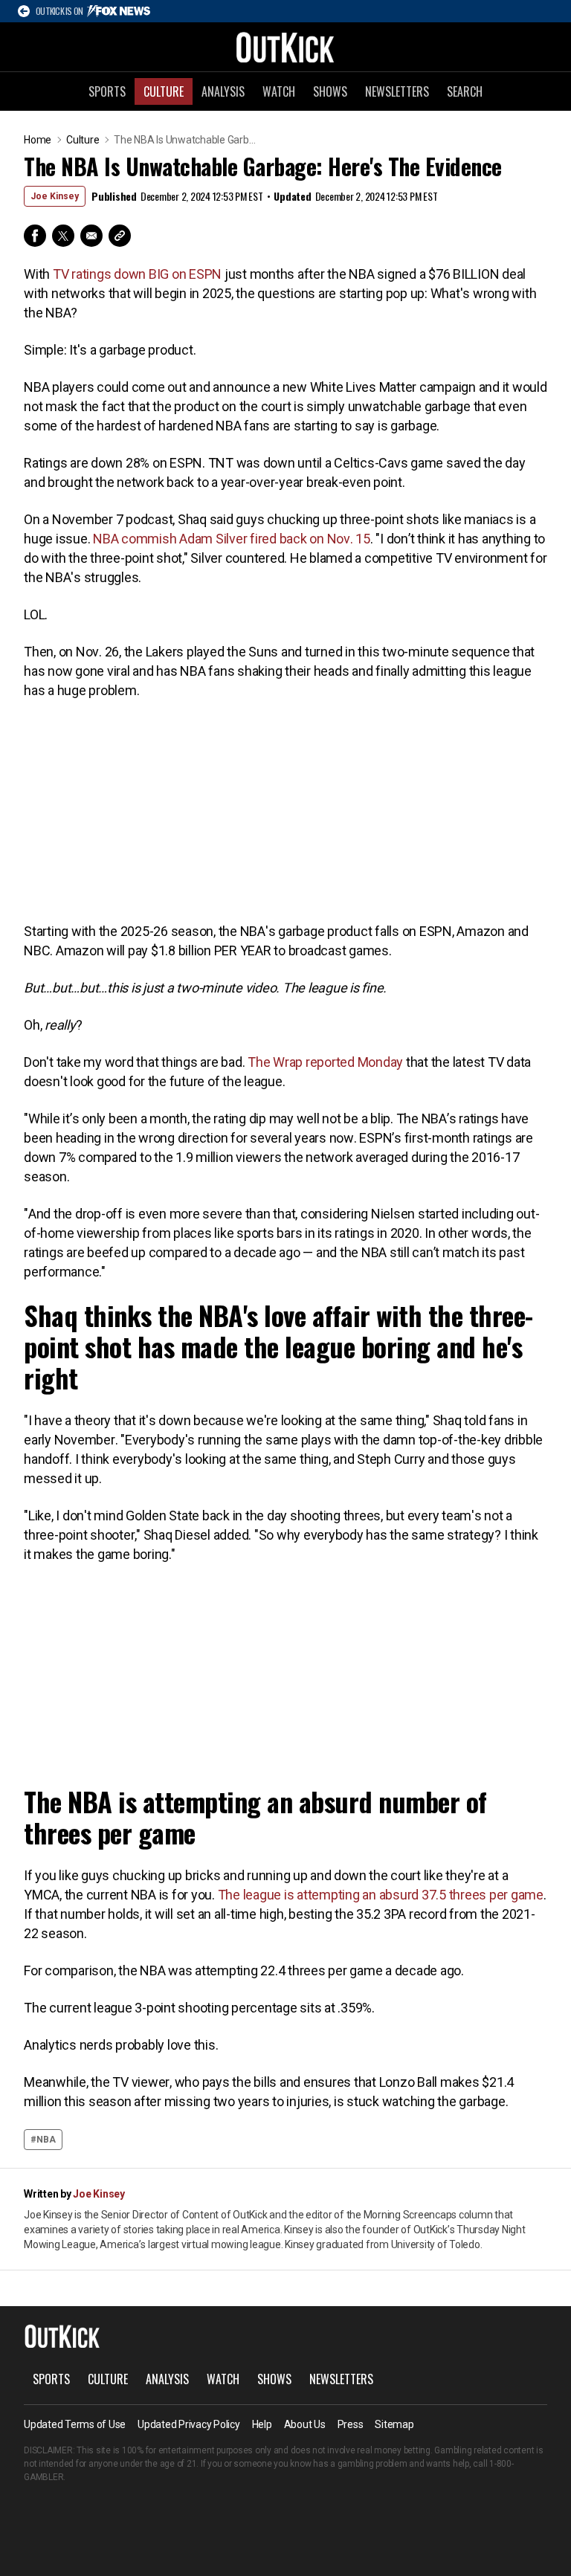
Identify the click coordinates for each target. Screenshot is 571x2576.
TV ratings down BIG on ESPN (137, 274)
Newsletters (397, 91)
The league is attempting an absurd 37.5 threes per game (381, 1895)
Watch (279, 91)
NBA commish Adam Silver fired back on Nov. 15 (232, 539)
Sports (107, 91)
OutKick (285, 47)
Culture (164, 91)
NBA (46, 2140)
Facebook (35, 236)
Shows (330, 91)
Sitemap (394, 2424)
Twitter (63, 236)
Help (262, 2424)
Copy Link (120, 236)
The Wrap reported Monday (325, 1062)
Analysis (223, 91)
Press (351, 2424)
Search (465, 91)
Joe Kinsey (55, 196)
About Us (305, 2424)
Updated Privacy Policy (189, 2424)
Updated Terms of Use (75, 2424)
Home (38, 140)
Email (91, 236)
